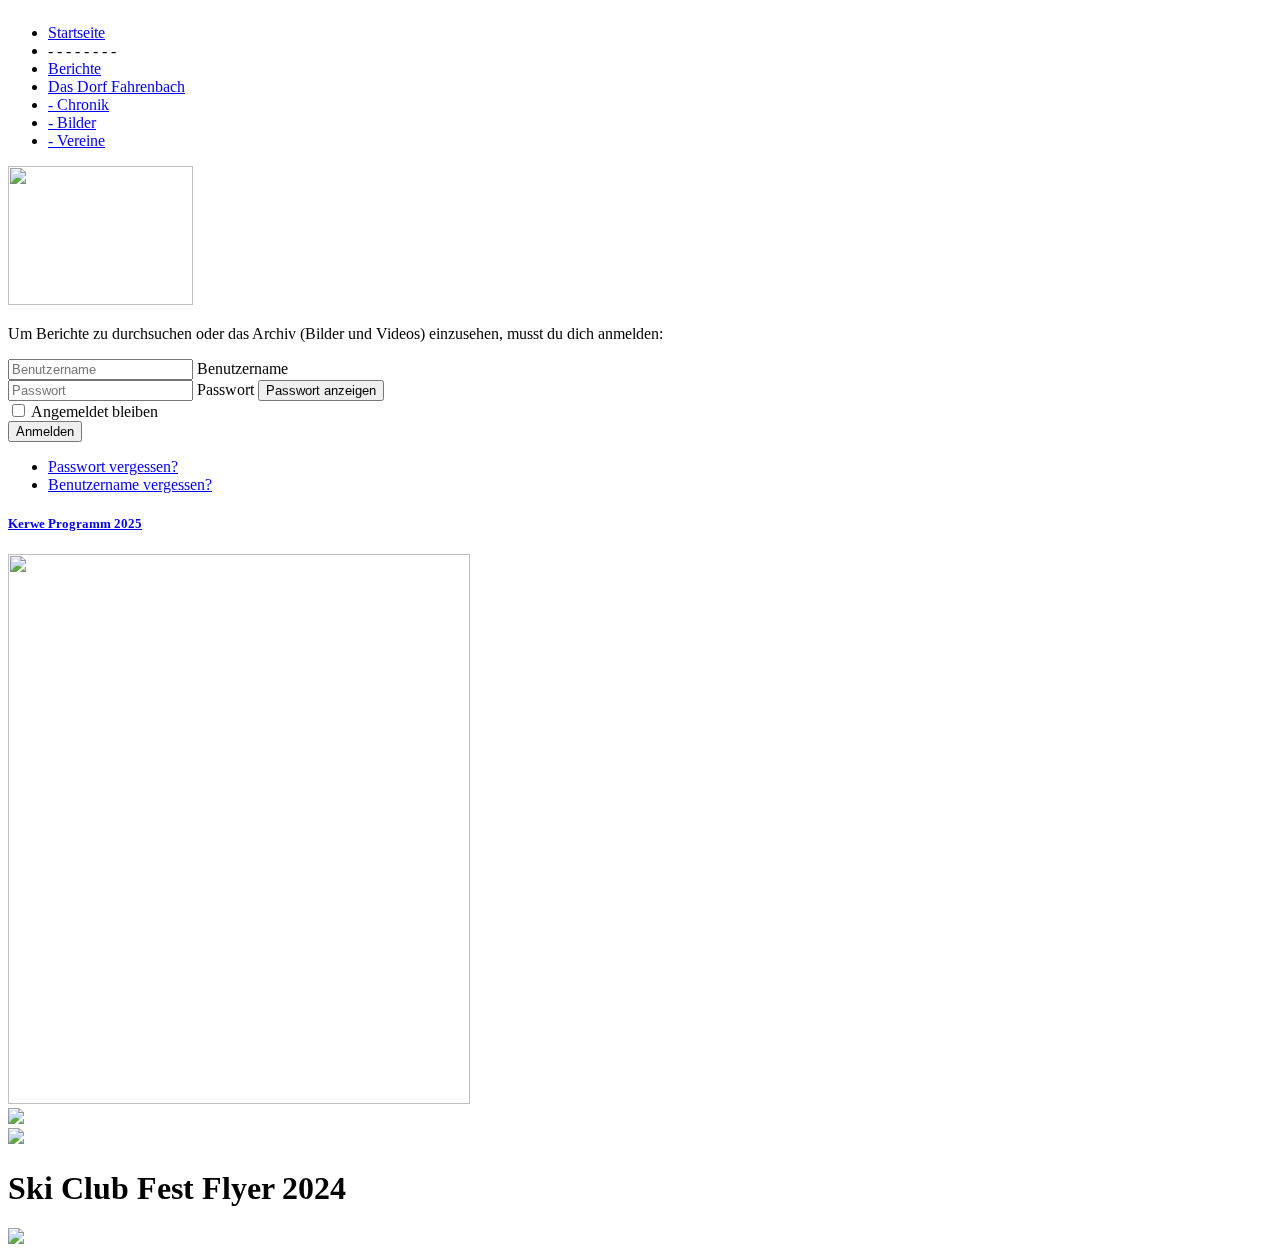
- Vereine (76, 140)
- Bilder (72, 122)
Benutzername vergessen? (130, 484)
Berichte (74, 68)
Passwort (225, 389)
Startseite (76, 32)
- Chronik (78, 104)
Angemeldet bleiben (93, 411)
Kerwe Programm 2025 (75, 523)
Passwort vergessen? (113, 466)
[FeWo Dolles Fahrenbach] (100, 299)
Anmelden (45, 431)
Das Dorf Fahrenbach (116, 86)
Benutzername (242, 368)
